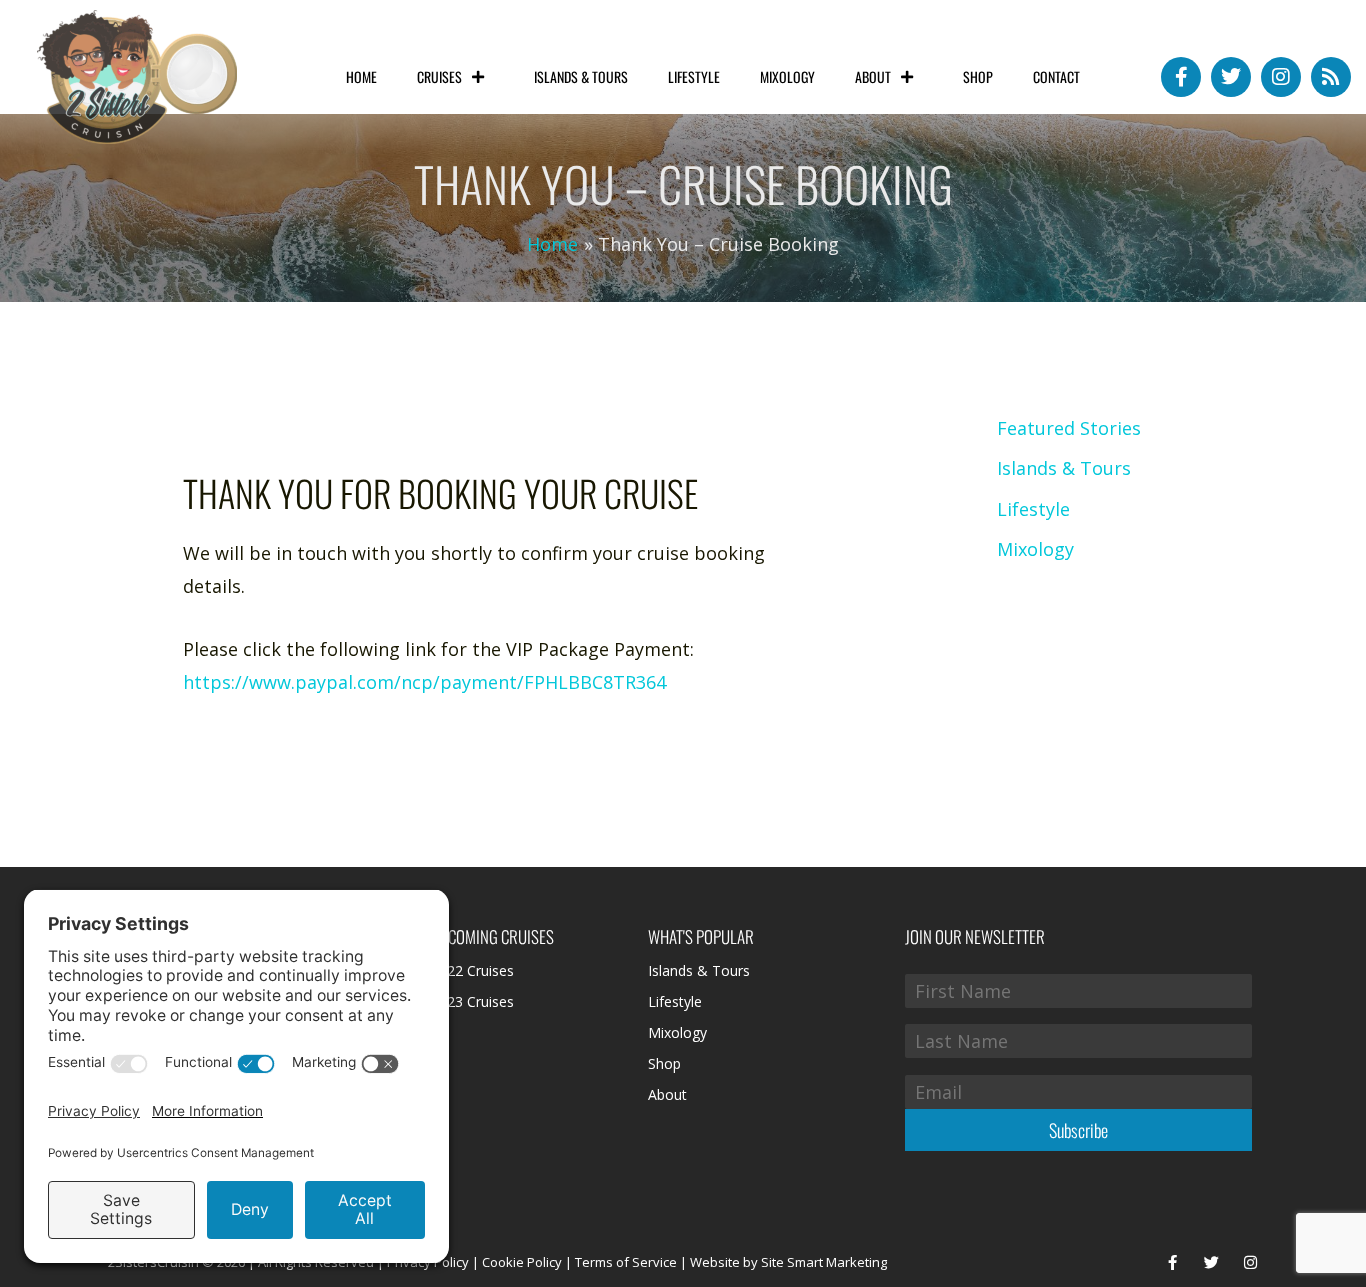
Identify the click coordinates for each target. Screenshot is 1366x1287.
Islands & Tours (581, 76)
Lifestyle (694, 76)
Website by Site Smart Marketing (788, 1262)
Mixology (787, 76)
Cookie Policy (522, 1262)
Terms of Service (626, 1262)
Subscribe (1078, 1130)
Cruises (439, 76)
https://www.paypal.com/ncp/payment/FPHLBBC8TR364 (424, 682)
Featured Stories (1069, 428)
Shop (978, 76)
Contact (1056, 76)
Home (361, 76)
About (873, 76)
